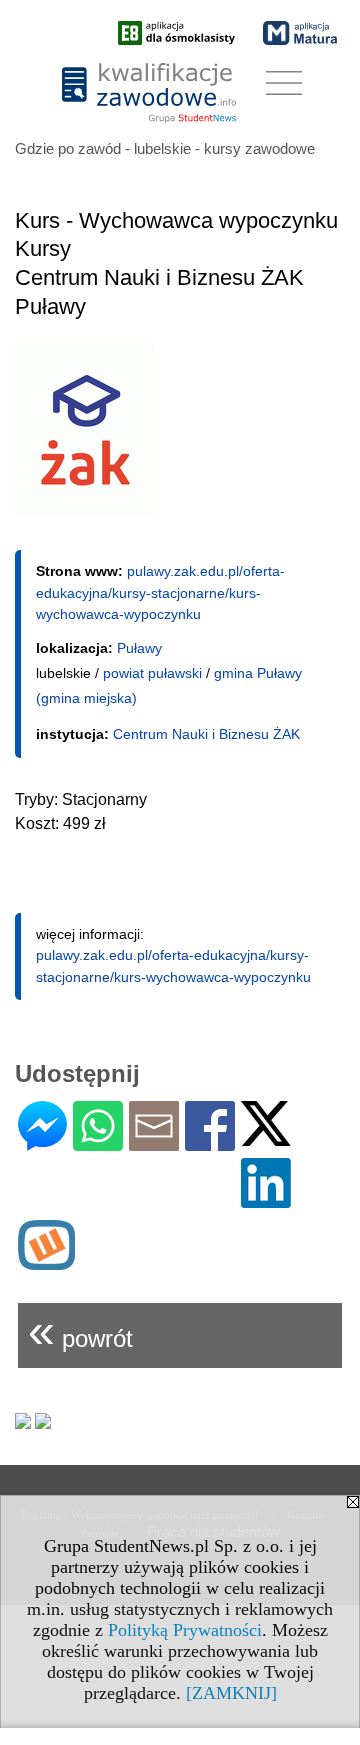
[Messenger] (42, 1142)
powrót (80, 1330)
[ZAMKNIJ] (231, 1693)
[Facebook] (210, 1142)
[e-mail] (154, 1142)
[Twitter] (266, 1137)
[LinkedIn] (266, 1199)
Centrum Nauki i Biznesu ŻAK (206, 734)
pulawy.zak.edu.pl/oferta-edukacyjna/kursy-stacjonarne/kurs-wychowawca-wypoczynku (160, 592)
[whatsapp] (98, 1142)
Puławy (139, 648)
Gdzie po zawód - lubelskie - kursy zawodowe (165, 148)
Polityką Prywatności (185, 1630)
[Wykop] (46, 1261)
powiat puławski (152, 673)
